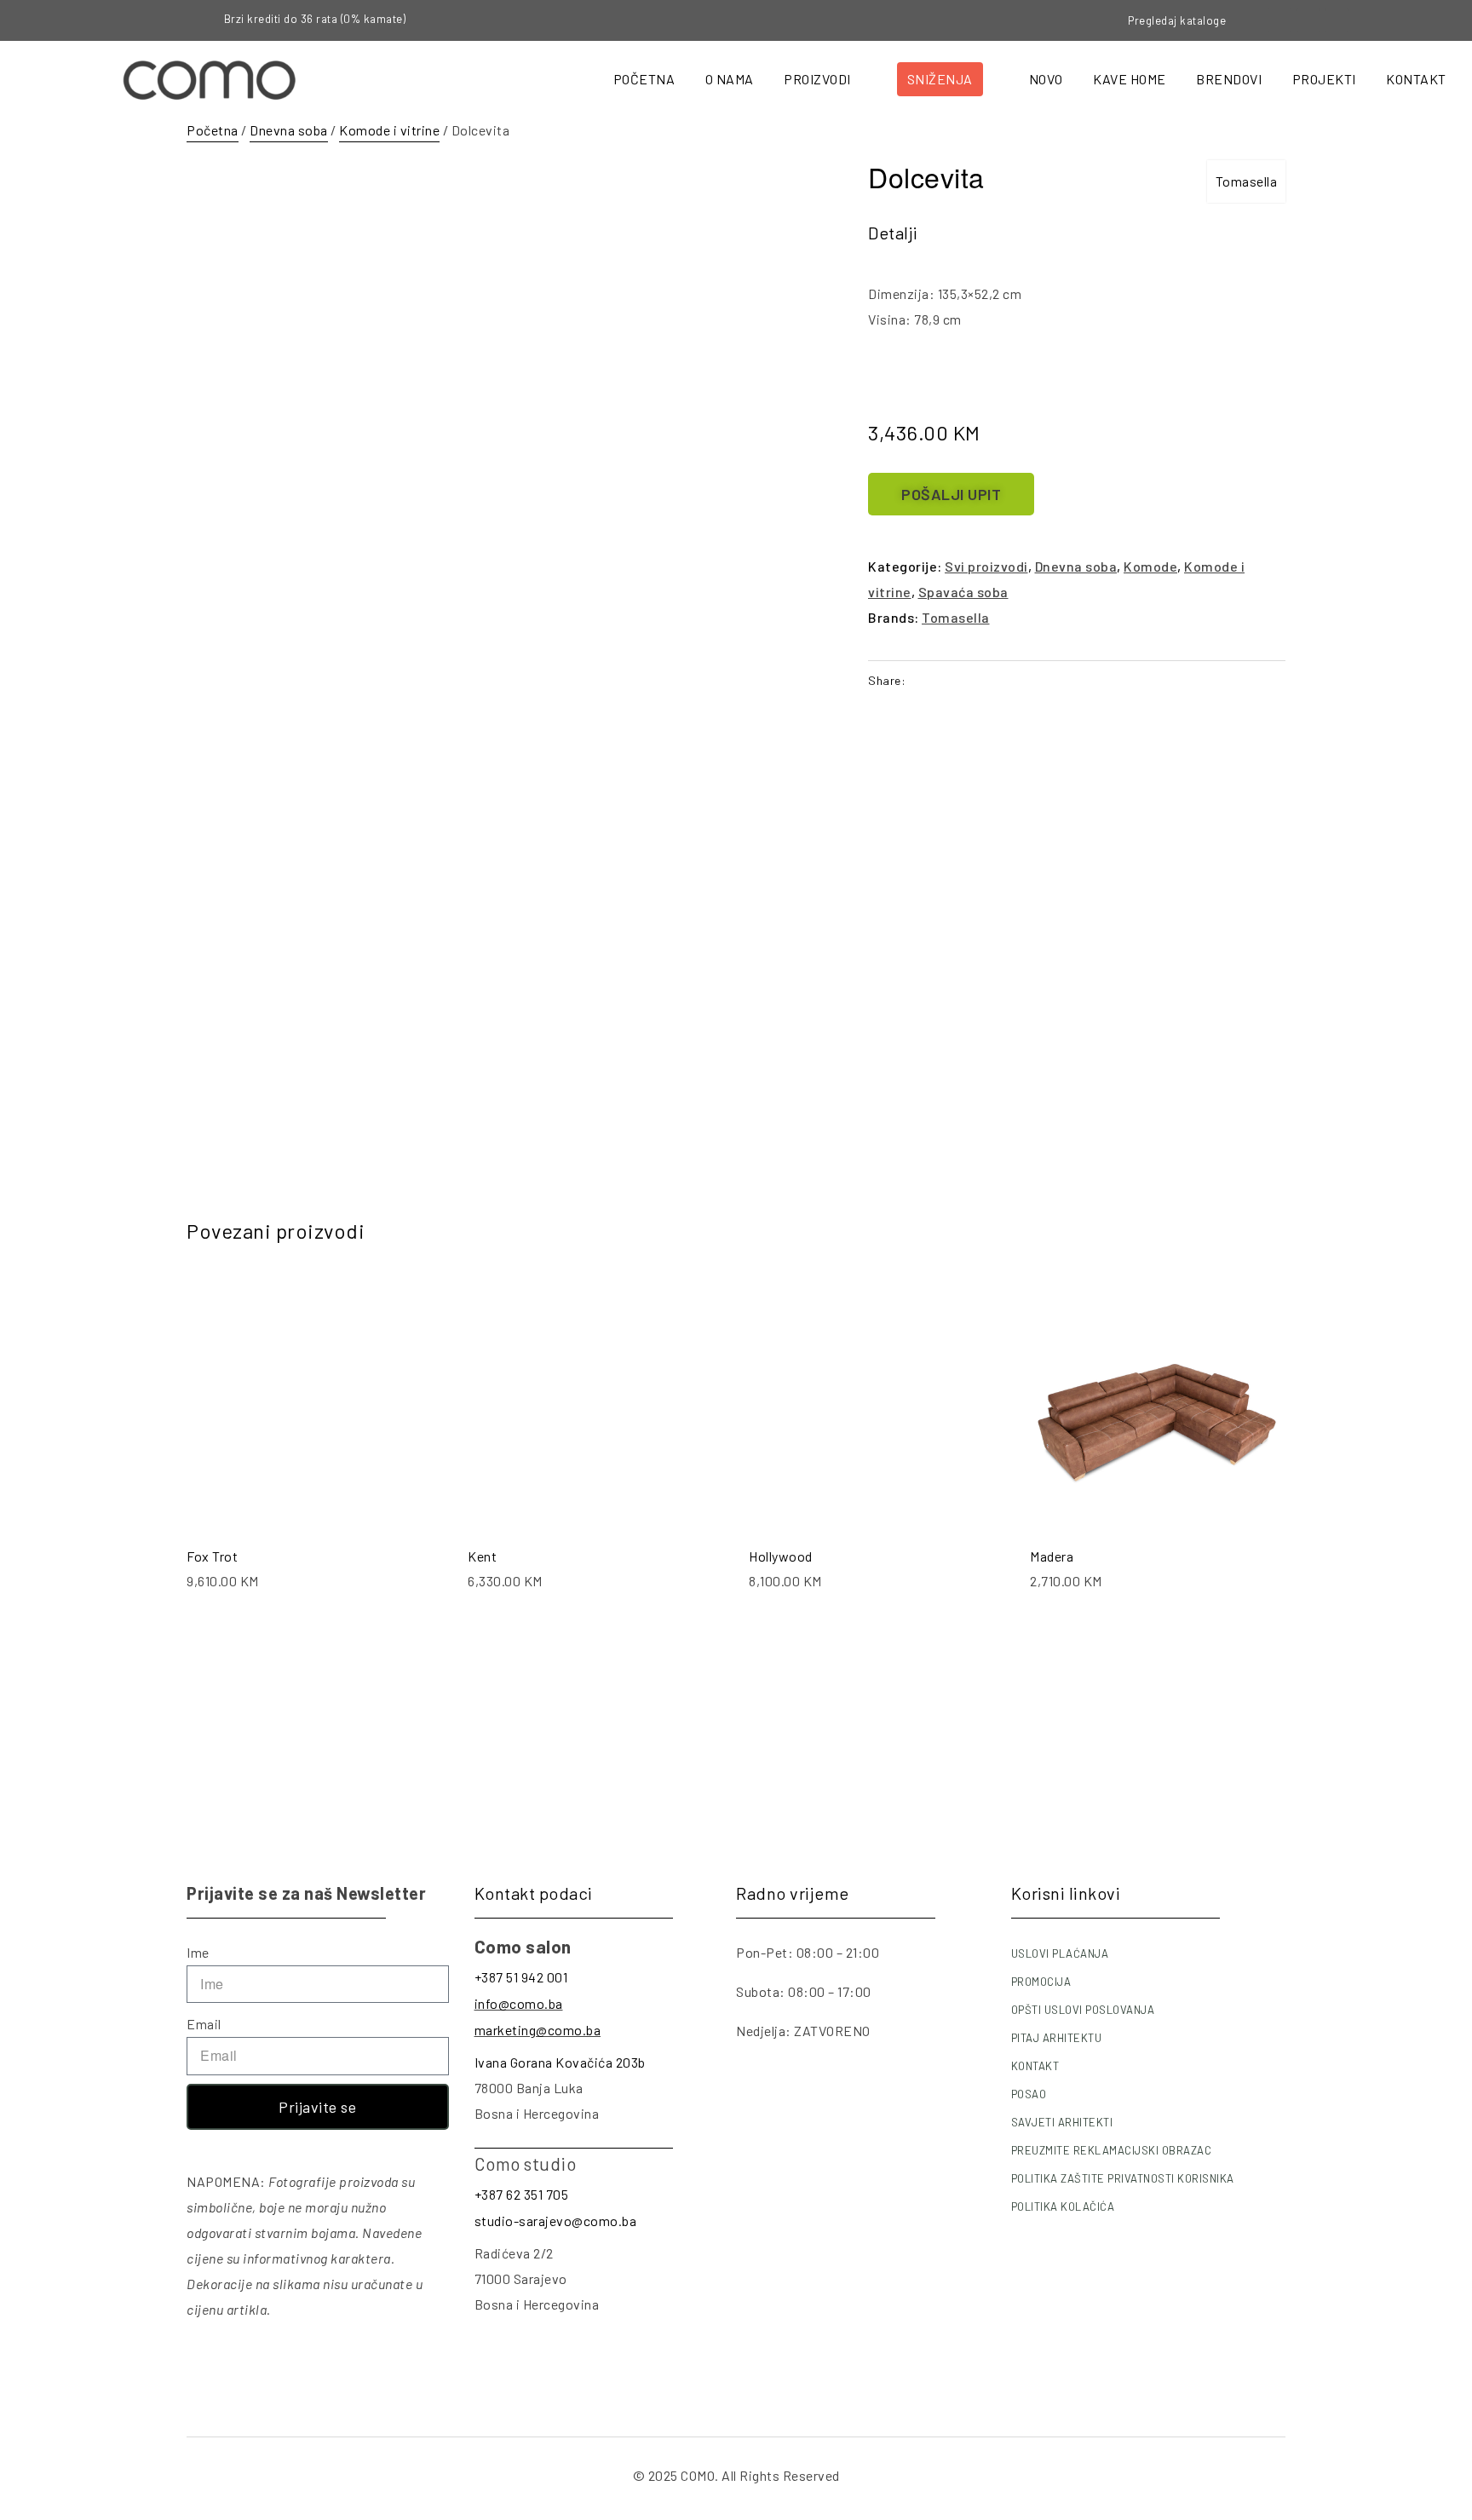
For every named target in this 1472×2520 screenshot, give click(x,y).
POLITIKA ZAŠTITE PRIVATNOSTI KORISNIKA (1123, 2178)
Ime (198, 1952)
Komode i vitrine (389, 130)
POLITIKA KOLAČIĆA (1063, 2206)
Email (204, 2024)
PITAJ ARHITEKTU (1057, 2038)
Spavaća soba (963, 592)
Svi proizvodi (986, 566)
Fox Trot (212, 1556)
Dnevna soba (289, 130)
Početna (213, 130)
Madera (1052, 1556)
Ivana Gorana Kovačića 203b (560, 2062)
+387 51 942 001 (521, 1977)
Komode (1150, 566)
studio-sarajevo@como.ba (556, 2221)
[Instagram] (1308, 20)
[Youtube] (1337, 20)
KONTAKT (1035, 2066)
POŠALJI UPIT (951, 494)
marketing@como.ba (538, 2030)
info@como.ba (519, 2003)
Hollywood (781, 1556)
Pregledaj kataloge (1177, 20)
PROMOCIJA (1041, 1982)
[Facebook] (1279, 20)
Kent (482, 1556)
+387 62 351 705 (522, 2194)
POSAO (1029, 2094)
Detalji (893, 233)
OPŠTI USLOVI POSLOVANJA (1083, 2010)
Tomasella (1247, 181)
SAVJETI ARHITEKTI (1062, 2122)
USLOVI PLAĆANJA (1060, 1953)
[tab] (893, 233)
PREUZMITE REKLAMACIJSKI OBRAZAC (1112, 2150)
